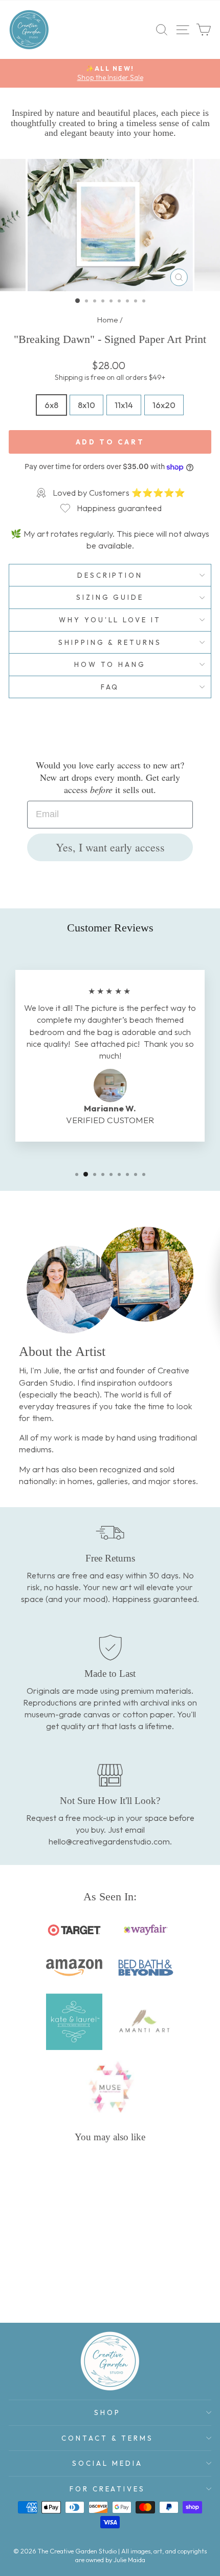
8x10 (86, 405)
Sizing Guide (110, 597)
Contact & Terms (107, 2438)
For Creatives (108, 2489)
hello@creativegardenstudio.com (109, 1841)
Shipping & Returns (110, 642)
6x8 (51, 405)
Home (108, 320)
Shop (107, 2412)
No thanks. (116, 1371)
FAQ (110, 687)
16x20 (164, 405)
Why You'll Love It (110, 620)
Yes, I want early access (110, 847)
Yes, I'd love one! (117, 1339)
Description (110, 575)
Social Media (107, 2463)
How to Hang (110, 664)
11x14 (124, 405)
